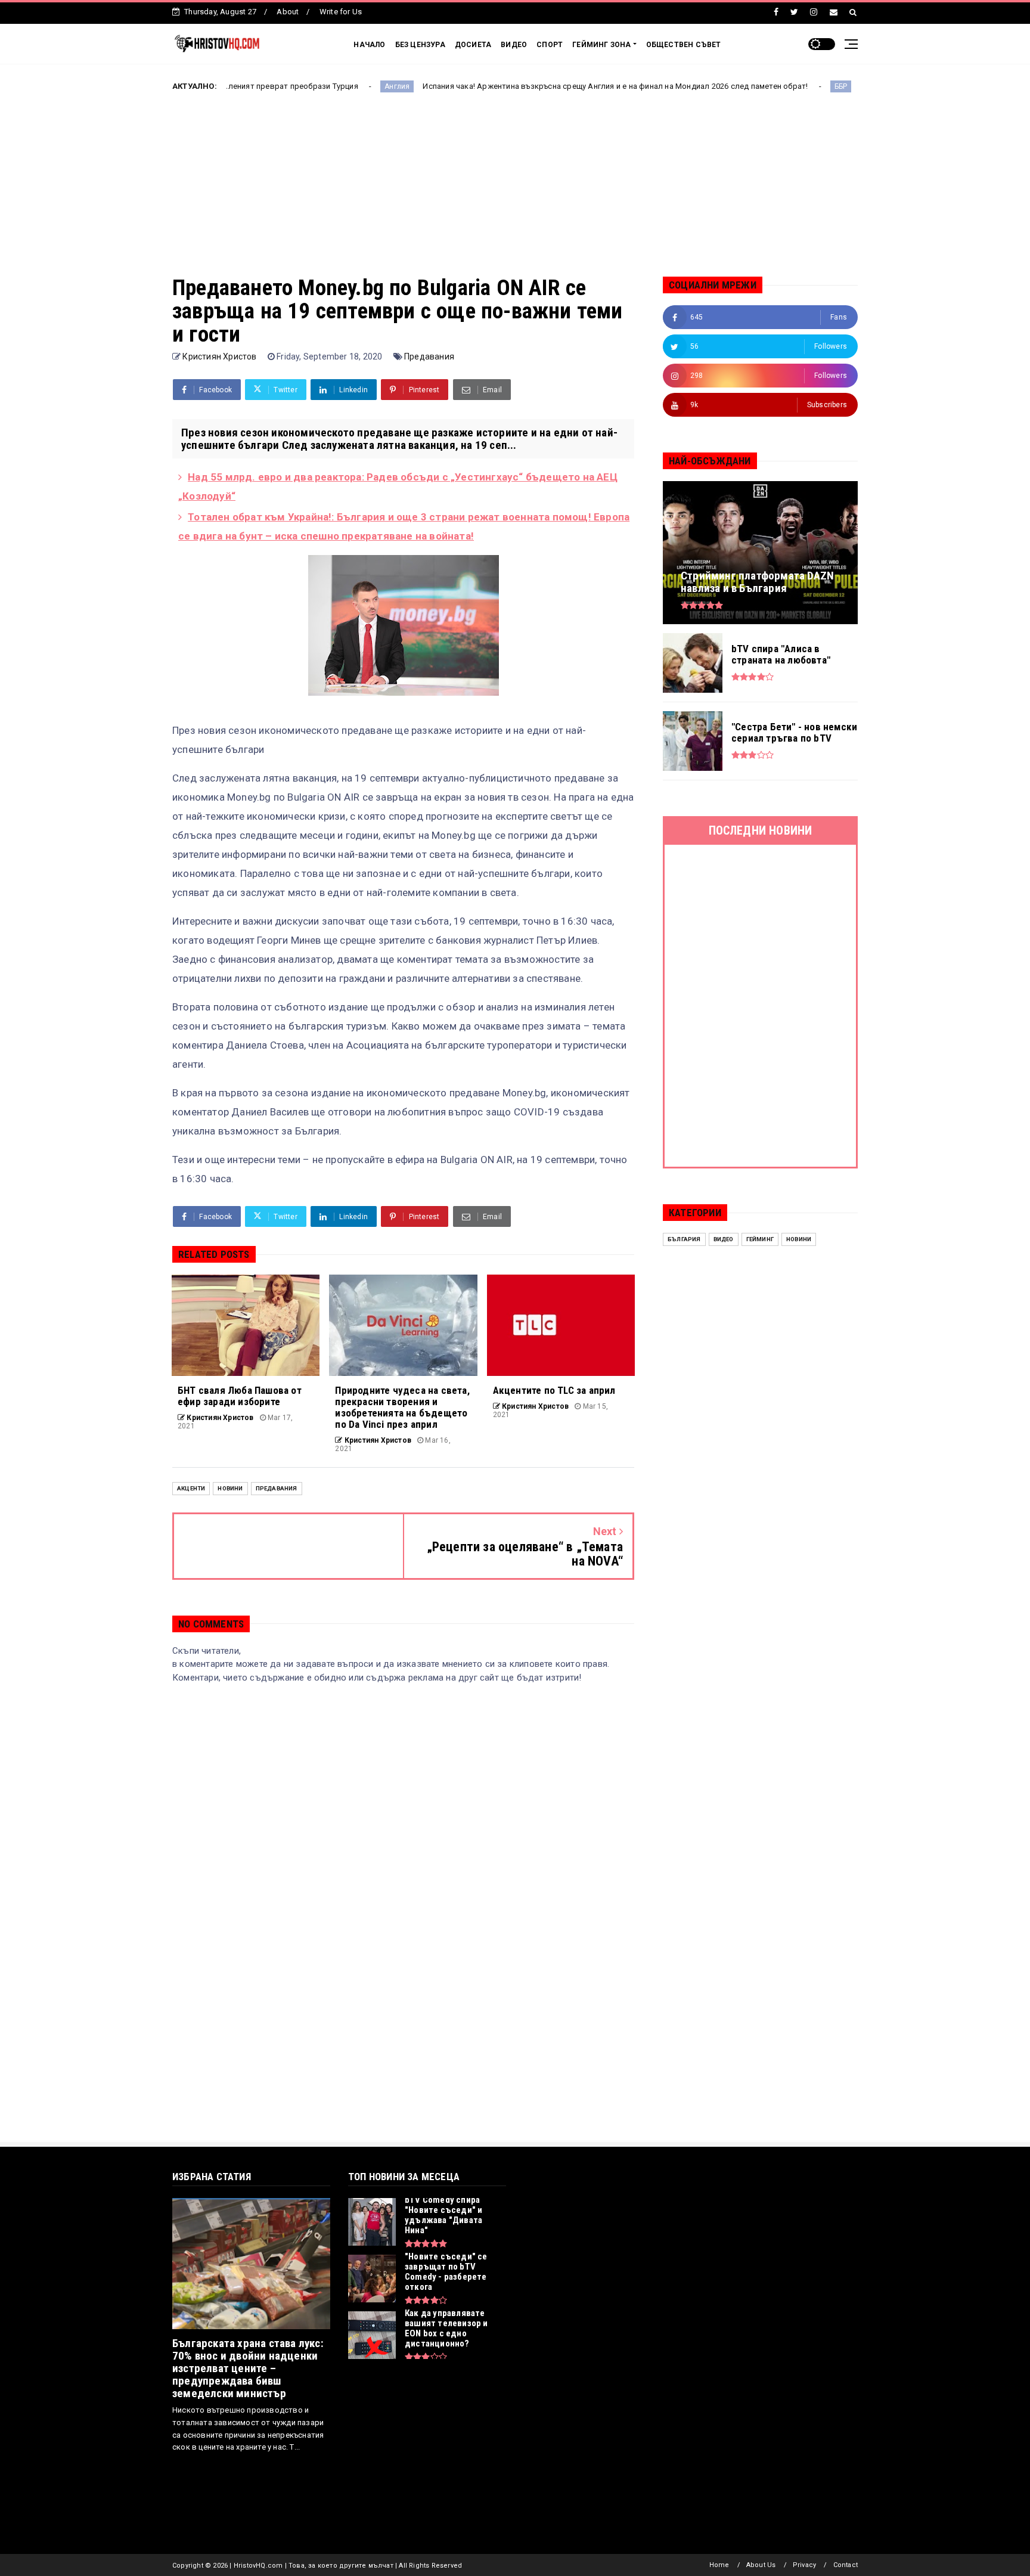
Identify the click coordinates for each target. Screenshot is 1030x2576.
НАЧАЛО (369, 45)
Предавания (429, 357)
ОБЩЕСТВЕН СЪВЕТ (684, 45)
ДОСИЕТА (473, 45)
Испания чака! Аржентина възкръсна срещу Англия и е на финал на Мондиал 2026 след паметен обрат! (523, 86)
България (684, 1239)
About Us (761, 2565)
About (288, 12)
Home (719, 2565)
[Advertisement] (515, 193)
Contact (846, 2565)
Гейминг (760, 1239)
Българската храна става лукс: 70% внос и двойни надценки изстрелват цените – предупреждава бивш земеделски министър (248, 2368)
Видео (724, 1239)
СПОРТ (550, 45)
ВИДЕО (514, 45)
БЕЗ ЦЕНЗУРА (420, 45)
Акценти (191, 1488)
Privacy (804, 2565)
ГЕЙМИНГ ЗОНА (601, 45)
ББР (749, 86)
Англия (305, 86)
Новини (230, 1488)
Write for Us (341, 12)
